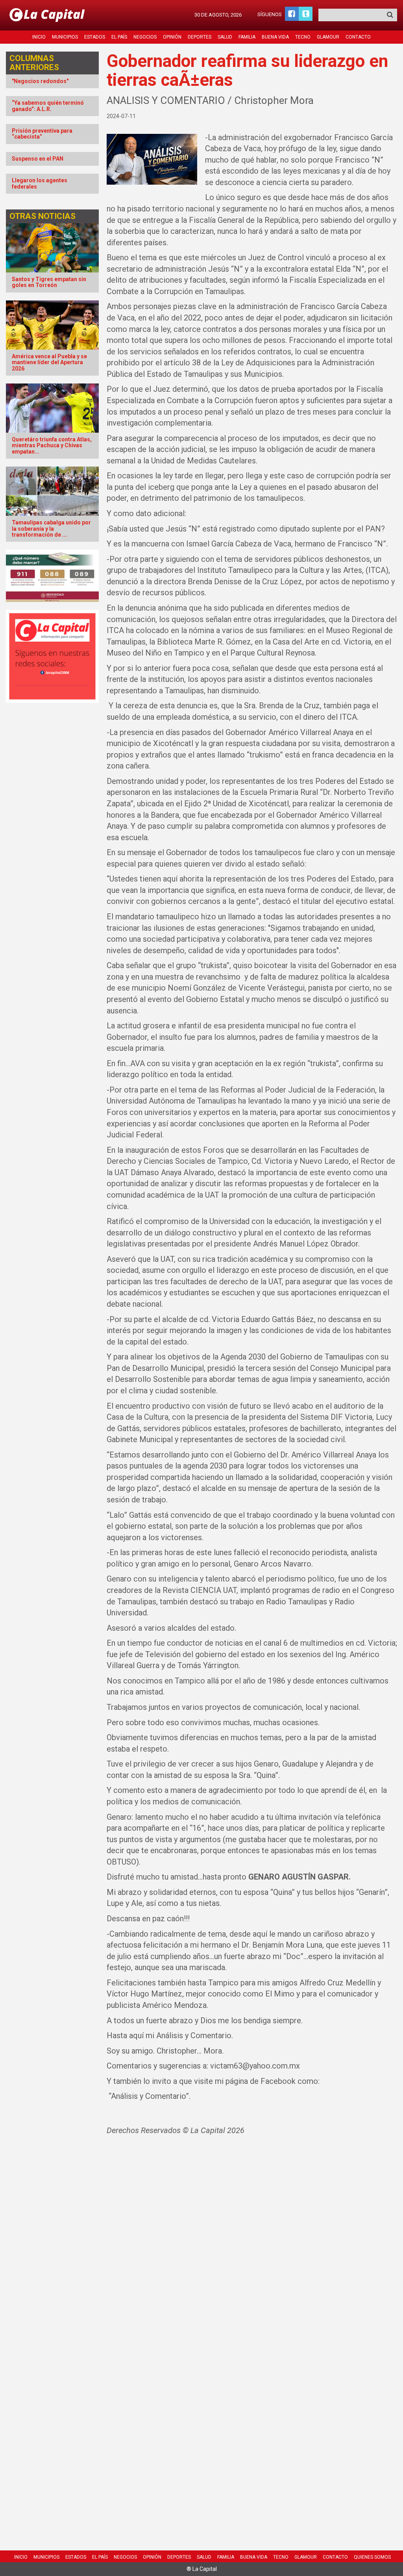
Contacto (358, 37)
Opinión (172, 37)
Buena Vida (275, 37)
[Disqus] (252, 2246)
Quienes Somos (372, 2557)
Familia (247, 37)
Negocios (145, 37)
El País (119, 37)
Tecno (303, 37)
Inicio (39, 37)
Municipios (65, 37)
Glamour (328, 37)
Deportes (200, 37)
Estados (95, 37)
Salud (225, 37)
